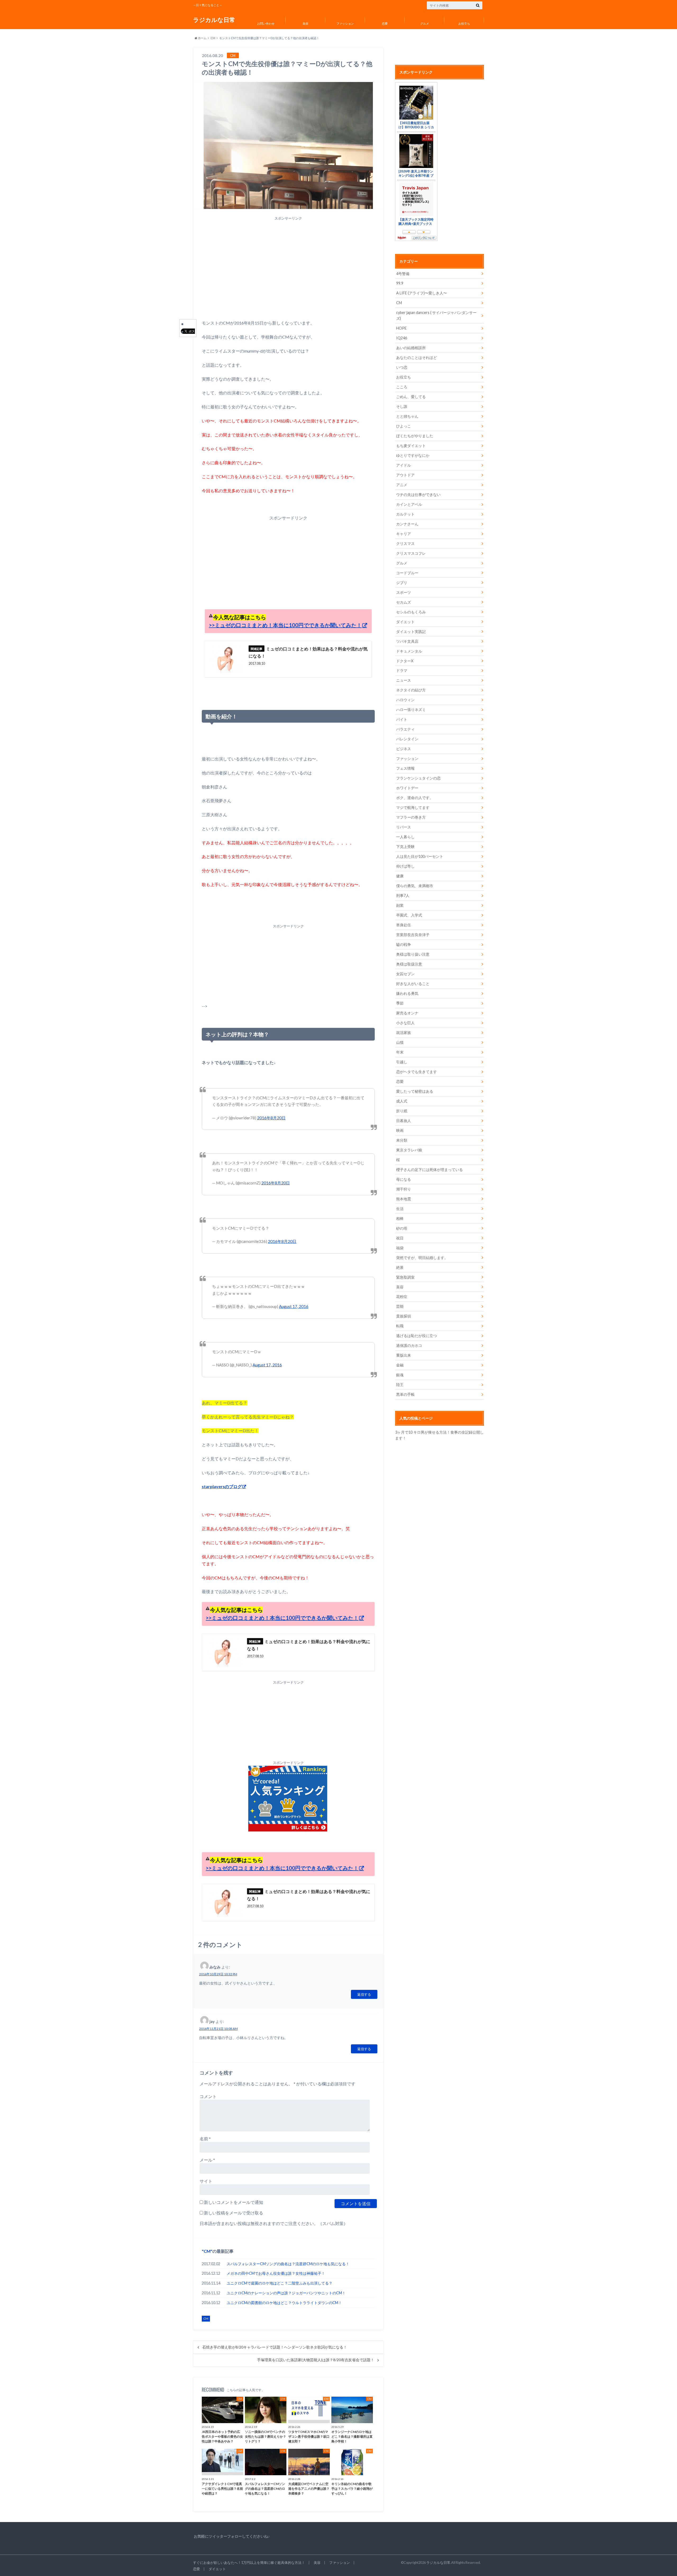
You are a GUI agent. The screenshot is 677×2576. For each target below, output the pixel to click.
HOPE (401, 328)
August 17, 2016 (294, 1306)
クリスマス (405, 543)
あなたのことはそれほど (417, 357)
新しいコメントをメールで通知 (234, 2202)
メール (207, 2160)
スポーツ (404, 592)
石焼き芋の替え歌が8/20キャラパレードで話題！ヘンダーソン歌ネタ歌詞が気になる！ (275, 2347)
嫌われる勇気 (407, 993)
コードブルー (407, 573)
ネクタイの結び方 (411, 690)
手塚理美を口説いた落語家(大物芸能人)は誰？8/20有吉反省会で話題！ (316, 2360)
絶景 (400, 1267)
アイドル (404, 465)
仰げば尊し (405, 866)
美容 (305, 23)
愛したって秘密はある (415, 1091)
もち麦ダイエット (411, 446)
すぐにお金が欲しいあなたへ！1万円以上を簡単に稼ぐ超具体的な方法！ (249, 2563)
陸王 (400, 1385)
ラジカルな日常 (214, 20)
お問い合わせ (266, 23)
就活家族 (404, 1032)
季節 (400, 1003)
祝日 (400, 1238)
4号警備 (403, 274)
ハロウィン (405, 700)
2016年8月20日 (271, 1118)
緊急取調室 (405, 1277)
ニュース (404, 680)
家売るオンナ (407, 1013)
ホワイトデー (407, 788)
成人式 (402, 1101)
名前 (205, 2139)
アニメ (402, 485)
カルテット (405, 514)
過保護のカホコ (409, 1345)
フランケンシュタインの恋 (418, 778)
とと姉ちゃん (407, 416)
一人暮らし (405, 837)
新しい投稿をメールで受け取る (234, 2213)
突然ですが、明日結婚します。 (422, 1258)
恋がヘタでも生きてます (417, 1072)
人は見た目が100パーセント (420, 856)
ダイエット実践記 (411, 632)
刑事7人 (403, 895)
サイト (206, 2181)
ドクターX (405, 661)
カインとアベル (409, 504)
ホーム (202, 38)
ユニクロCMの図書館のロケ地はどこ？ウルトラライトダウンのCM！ (284, 2303)
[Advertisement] (288, 270)
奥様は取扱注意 (409, 964)
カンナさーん (407, 524)
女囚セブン (405, 974)
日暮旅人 (404, 1121)
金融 (400, 1365)
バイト (402, 719)
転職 (400, 1326)
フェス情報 (405, 768)
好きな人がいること (413, 984)
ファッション (345, 23)
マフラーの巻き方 (411, 817)
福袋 (400, 1248)
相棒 (400, 1218)
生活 (400, 1209)
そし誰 (402, 406)
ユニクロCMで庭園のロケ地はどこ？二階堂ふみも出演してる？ (280, 2283)
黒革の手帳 (405, 1394)
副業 (400, 905)
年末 (400, 1052)
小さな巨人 (405, 1023)
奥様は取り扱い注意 (413, 954)
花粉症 (402, 1296)
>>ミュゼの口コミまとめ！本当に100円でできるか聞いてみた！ (285, 625)
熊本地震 (404, 1199)
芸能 (400, 1306)
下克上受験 (405, 847)
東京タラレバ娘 (409, 1150)
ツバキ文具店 (407, 641)
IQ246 (402, 338)
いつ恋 (402, 367)
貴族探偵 (404, 1316)
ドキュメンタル (409, 651)
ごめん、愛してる (411, 397)
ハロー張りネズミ (411, 710)
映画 (400, 1130)
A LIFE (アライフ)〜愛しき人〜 (422, 293)
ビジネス (404, 749)
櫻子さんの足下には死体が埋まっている (429, 1170)
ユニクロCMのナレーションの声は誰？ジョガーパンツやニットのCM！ (286, 2293)
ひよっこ (404, 426)
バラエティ (405, 729)
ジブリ (402, 583)
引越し (402, 1062)
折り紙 (402, 1111)
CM (213, 38)
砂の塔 (402, 1228)
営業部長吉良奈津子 (413, 935)
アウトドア (405, 475)
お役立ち (464, 23)
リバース (404, 827)
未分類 (402, 1140)
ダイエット (405, 622)
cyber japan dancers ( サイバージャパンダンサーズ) (436, 315)
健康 (400, 876)
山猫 (400, 1042)
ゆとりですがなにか (413, 455)
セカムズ (404, 602)
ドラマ (402, 670)
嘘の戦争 (404, 944)
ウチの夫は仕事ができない (418, 494)
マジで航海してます (413, 807)
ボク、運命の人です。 (415, 798)
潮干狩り (404, 1189)
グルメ (425, 23)
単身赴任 (404, 925)
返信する (364, 1994)
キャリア (404, 534)
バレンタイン (407, 739)
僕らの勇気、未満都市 (415, 886)
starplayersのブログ (222, 1486)
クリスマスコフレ (411, 553)
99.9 (400, 283)
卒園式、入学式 (409, 915)
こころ (402, 387)
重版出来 (404, 1355)
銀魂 (400, 1375)
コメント (208, 2096)
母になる (404, 1179)
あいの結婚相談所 (411, 348)
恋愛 (385, 23)
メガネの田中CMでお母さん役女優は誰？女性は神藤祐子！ (276, 2273)
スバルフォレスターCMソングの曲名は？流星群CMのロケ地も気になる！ (288, 2264)
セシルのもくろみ (411, 612)
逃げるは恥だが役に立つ (417, 1336)
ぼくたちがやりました (415, 436)
